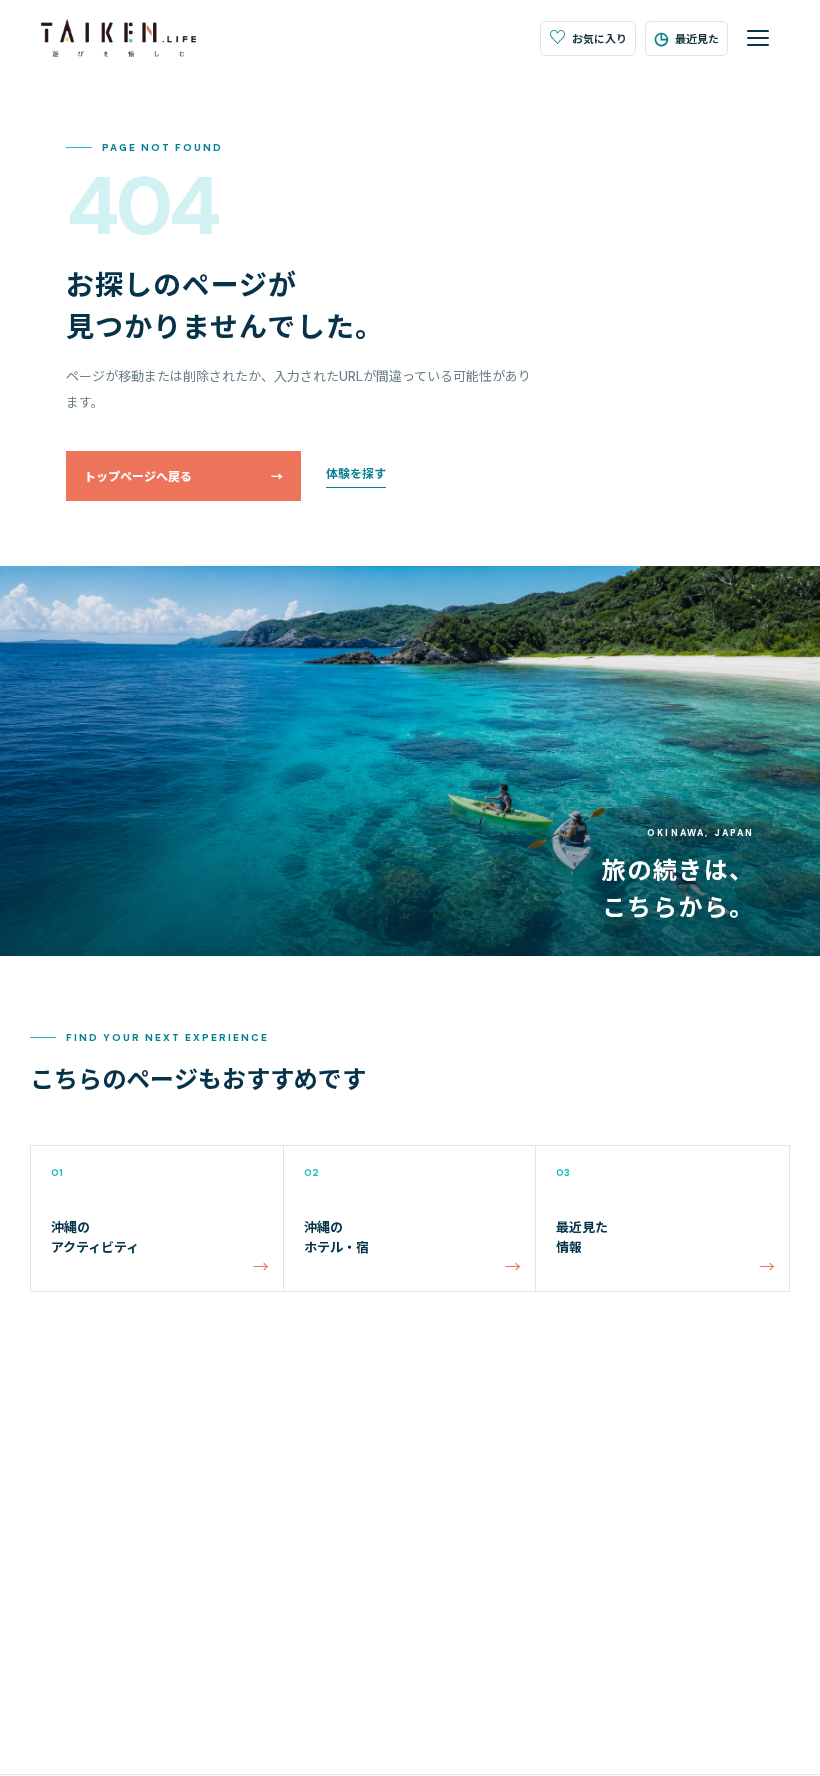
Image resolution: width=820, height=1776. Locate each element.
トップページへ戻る (183, 477)
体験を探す (356, 474)
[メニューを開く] (758, 38)
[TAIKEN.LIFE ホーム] (118, 38)
